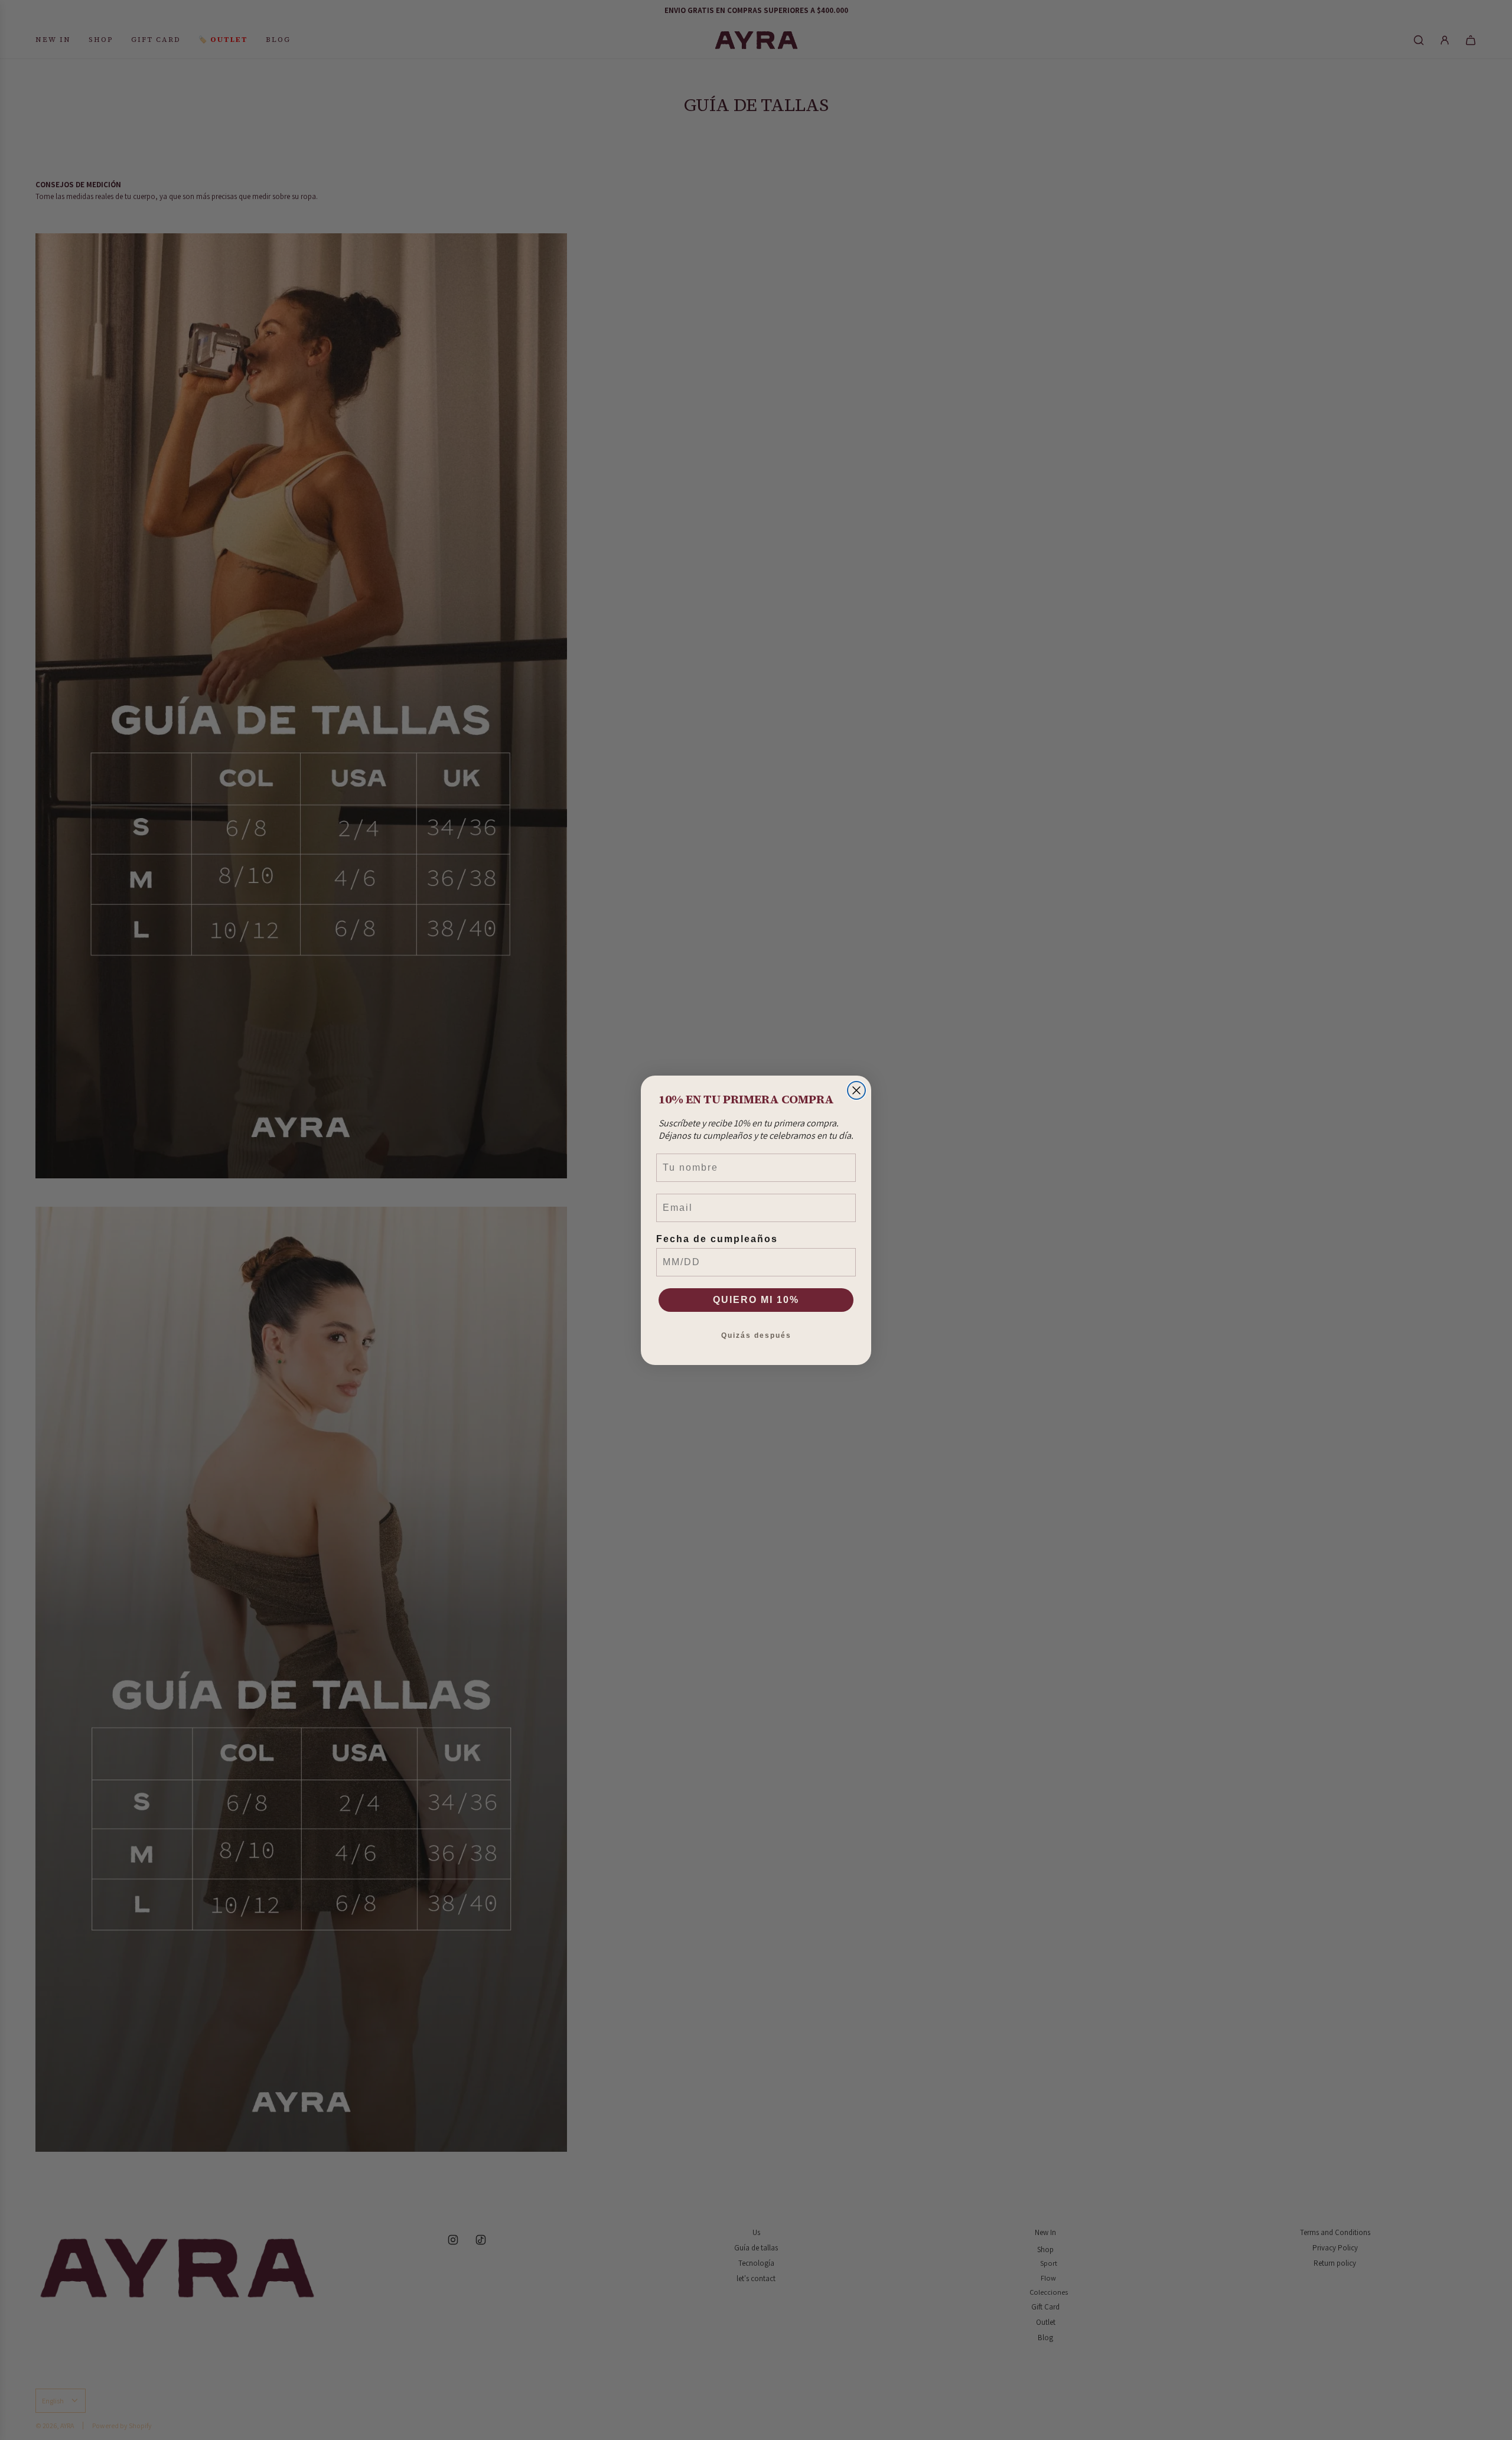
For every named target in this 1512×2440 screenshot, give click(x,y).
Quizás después (756, 1335)
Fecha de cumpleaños (717, 1239)
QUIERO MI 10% (756, 1300)
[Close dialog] (856, 1090)
